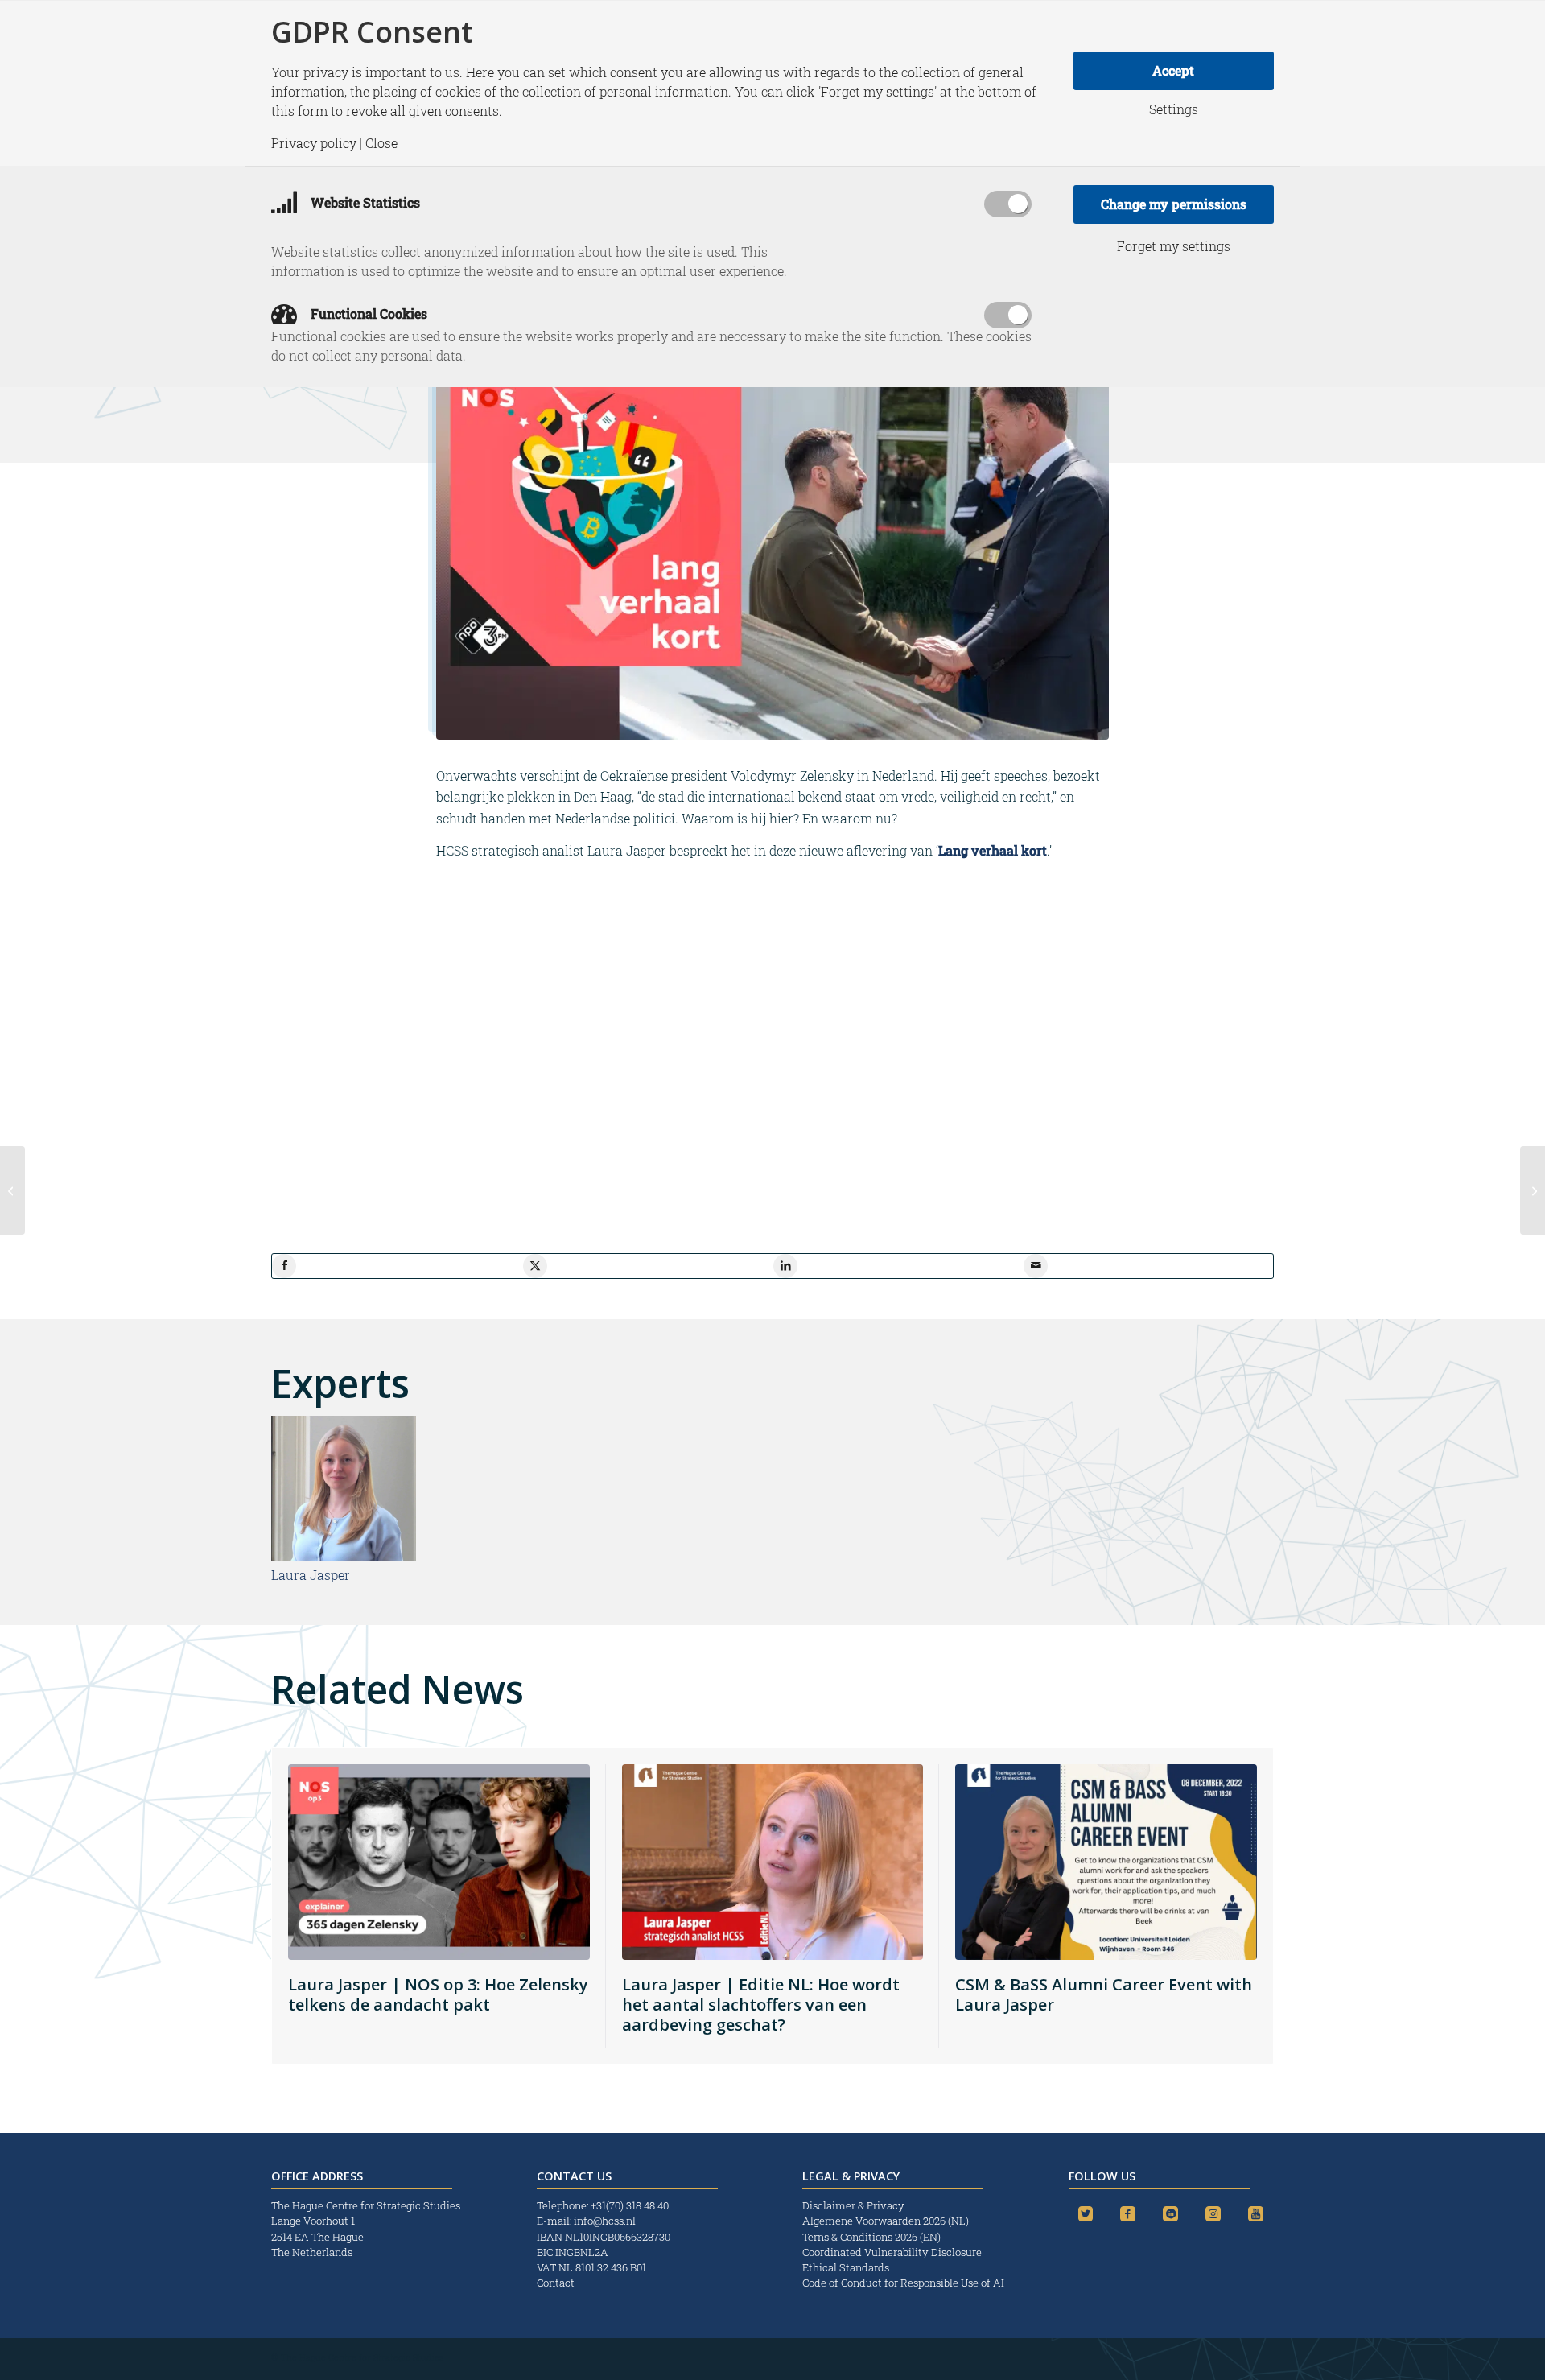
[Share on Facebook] (284, 1266)
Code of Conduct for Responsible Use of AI (903, 2283)
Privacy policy (314, 143)
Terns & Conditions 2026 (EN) (873, 2237)
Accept (1173, 70)
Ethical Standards (846, 2267)
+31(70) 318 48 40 (630, 2205)
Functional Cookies (367, 313)
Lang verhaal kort (993, 850)
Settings (1174, 109)
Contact (556, 2283)
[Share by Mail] (1036, 1266)
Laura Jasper (311, 1575)
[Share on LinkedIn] (785, 1266)
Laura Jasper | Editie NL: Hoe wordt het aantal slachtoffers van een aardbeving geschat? (761, 2005)
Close (381, 143)
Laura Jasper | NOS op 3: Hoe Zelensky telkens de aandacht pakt (438, 1994)
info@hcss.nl (605, 2221)
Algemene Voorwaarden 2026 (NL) (887, 2221)
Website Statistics (364, 202)
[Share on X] (535, 1266)
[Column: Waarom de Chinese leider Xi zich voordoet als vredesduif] (1533, 1190)
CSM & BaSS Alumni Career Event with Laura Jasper (1104, 1994)
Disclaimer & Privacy (853, 2205)
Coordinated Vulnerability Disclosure (892, 2252)
